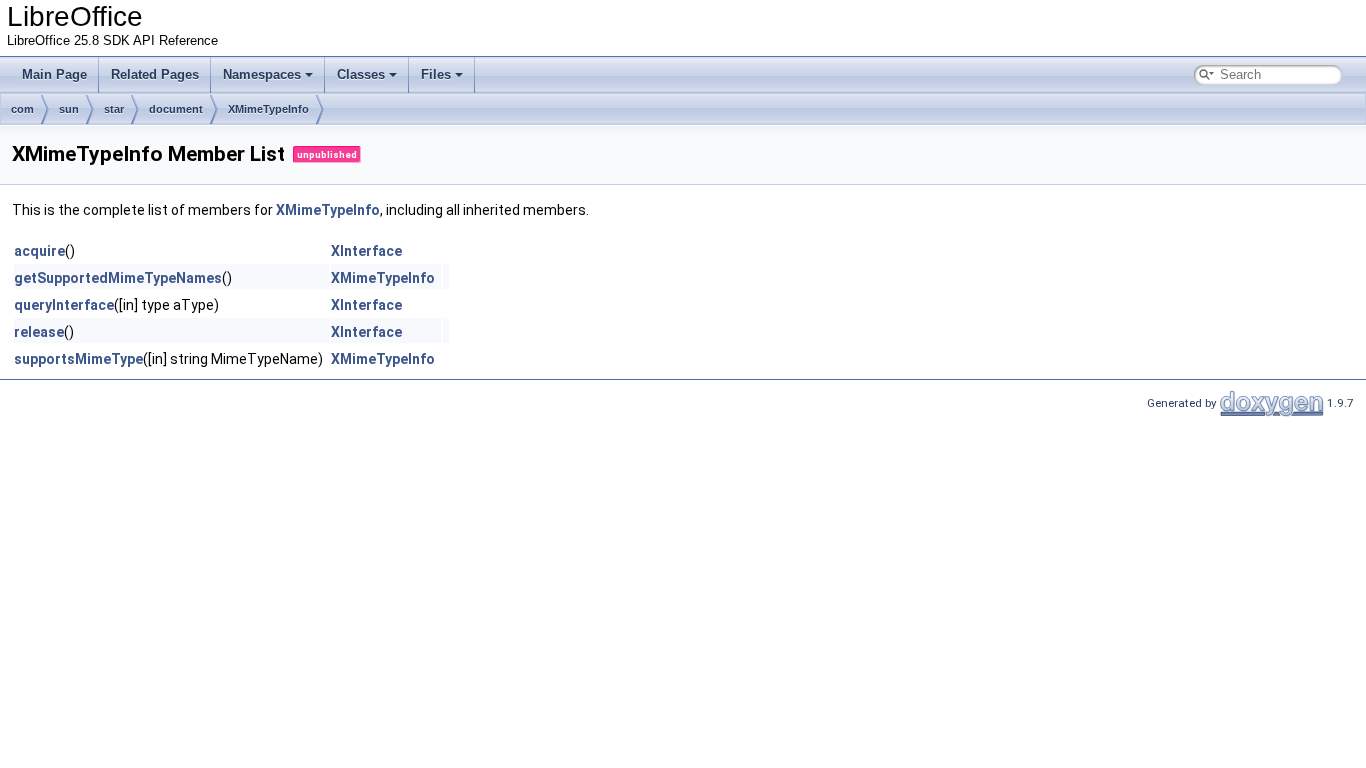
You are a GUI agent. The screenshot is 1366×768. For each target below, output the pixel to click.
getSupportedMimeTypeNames (118, 278)
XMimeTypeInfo (268, 109)
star (114, 109)
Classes (361, 74)
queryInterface (64, 305)
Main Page (54, 74)
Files (436, 74)
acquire (39, 251)
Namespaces (262, 74)
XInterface (366, 251)
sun (69, 109)
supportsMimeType (78, 359)
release (39, 332)
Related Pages (155, 74)
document (176, 109)
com (22, 109)
